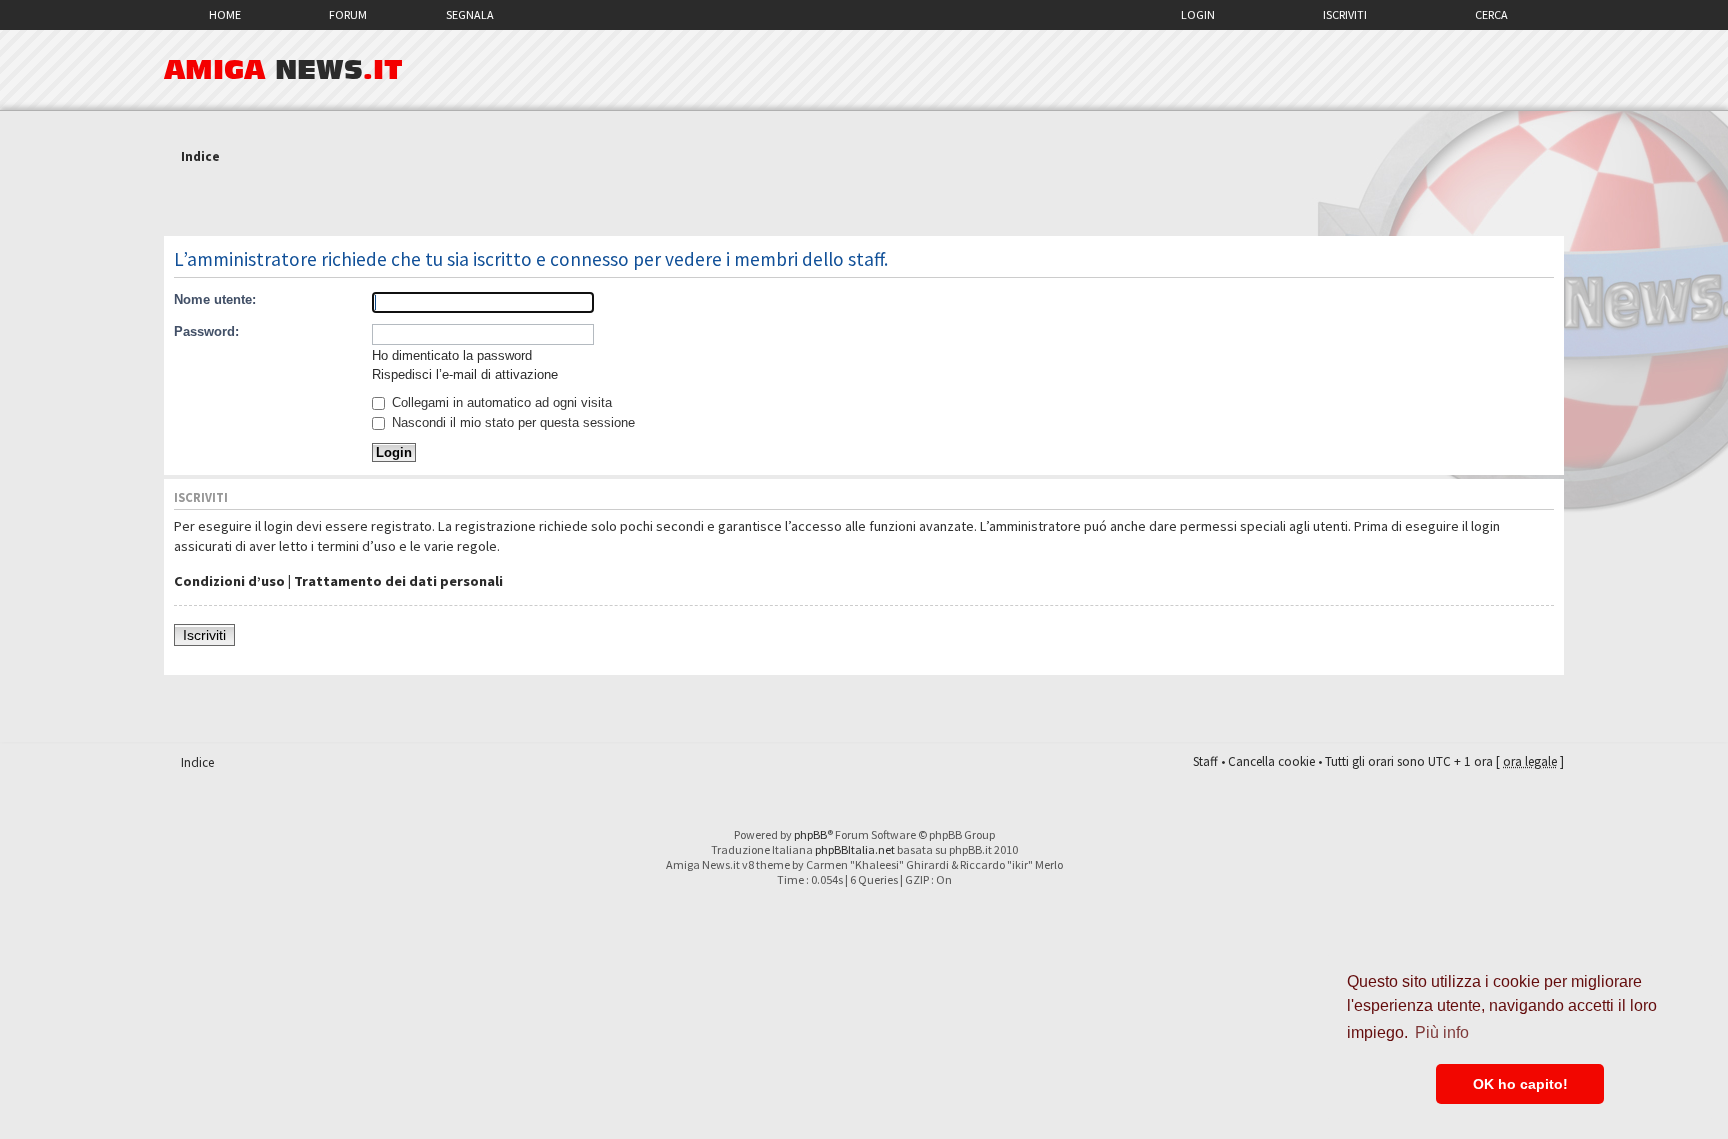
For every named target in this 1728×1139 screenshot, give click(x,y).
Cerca (1491, 14)
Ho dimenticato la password (452, 355)
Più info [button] (1442, 1032)
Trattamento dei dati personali (398, 581)
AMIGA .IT (283, 70)
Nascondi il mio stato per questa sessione (511, 422)
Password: (206, 331)
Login (1198, 14)
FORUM (348, 14)
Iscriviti (1345, 14)
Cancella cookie (1271, 761)
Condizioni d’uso (229, 581)
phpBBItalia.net (855, 849)
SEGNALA (470, 14)
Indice (200, 156)
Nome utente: (215, 299)
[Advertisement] (864, 203)
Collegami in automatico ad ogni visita (500, 402)
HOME (225, 14)
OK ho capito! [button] (1520, 1084)
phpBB (810, 834)
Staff (1205, 761)
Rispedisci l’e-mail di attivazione (465, 374)
